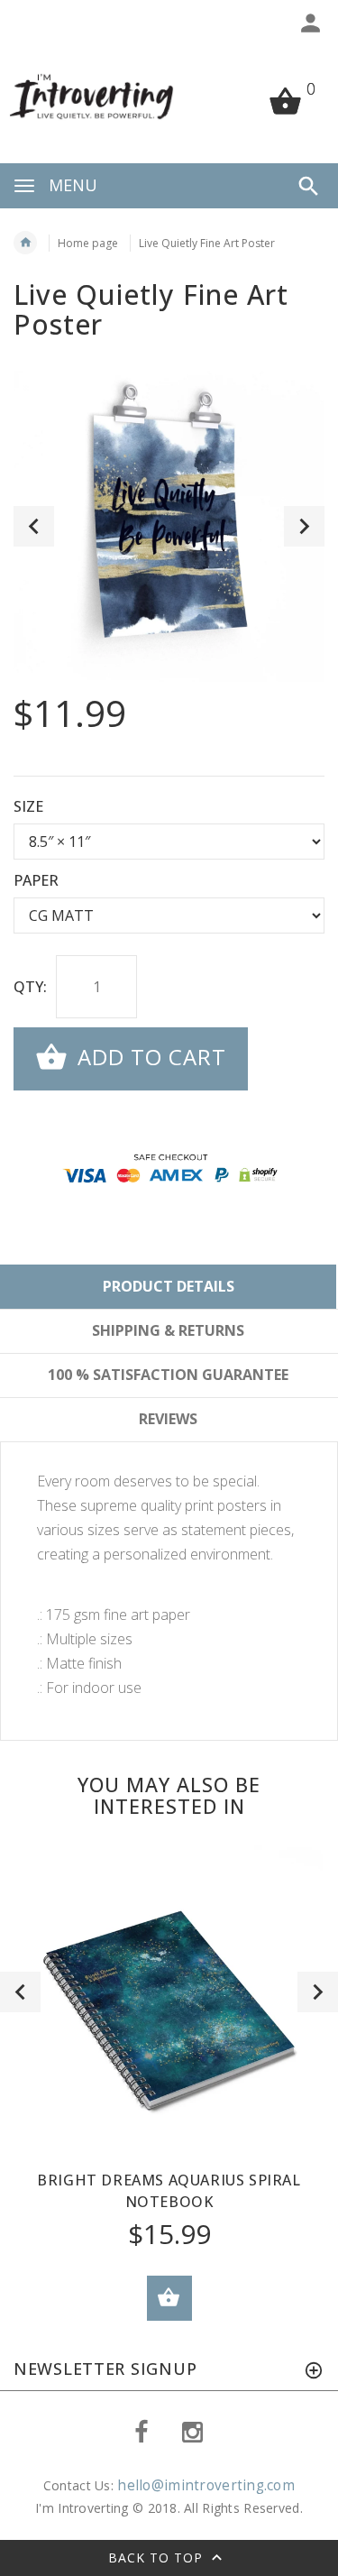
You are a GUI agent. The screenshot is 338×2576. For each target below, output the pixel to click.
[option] (169, 526)
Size (28, 806)
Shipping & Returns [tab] (168, 1330)
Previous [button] (34, 526)
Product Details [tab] (169, 1286)
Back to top (158, 2558)
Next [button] (304, 526)
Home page (88, 243)
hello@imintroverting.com (206, 2485)
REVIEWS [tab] (168, 1419)
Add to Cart (149, 1057)
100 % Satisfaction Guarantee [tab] (168, 1375)
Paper (36, 880)
